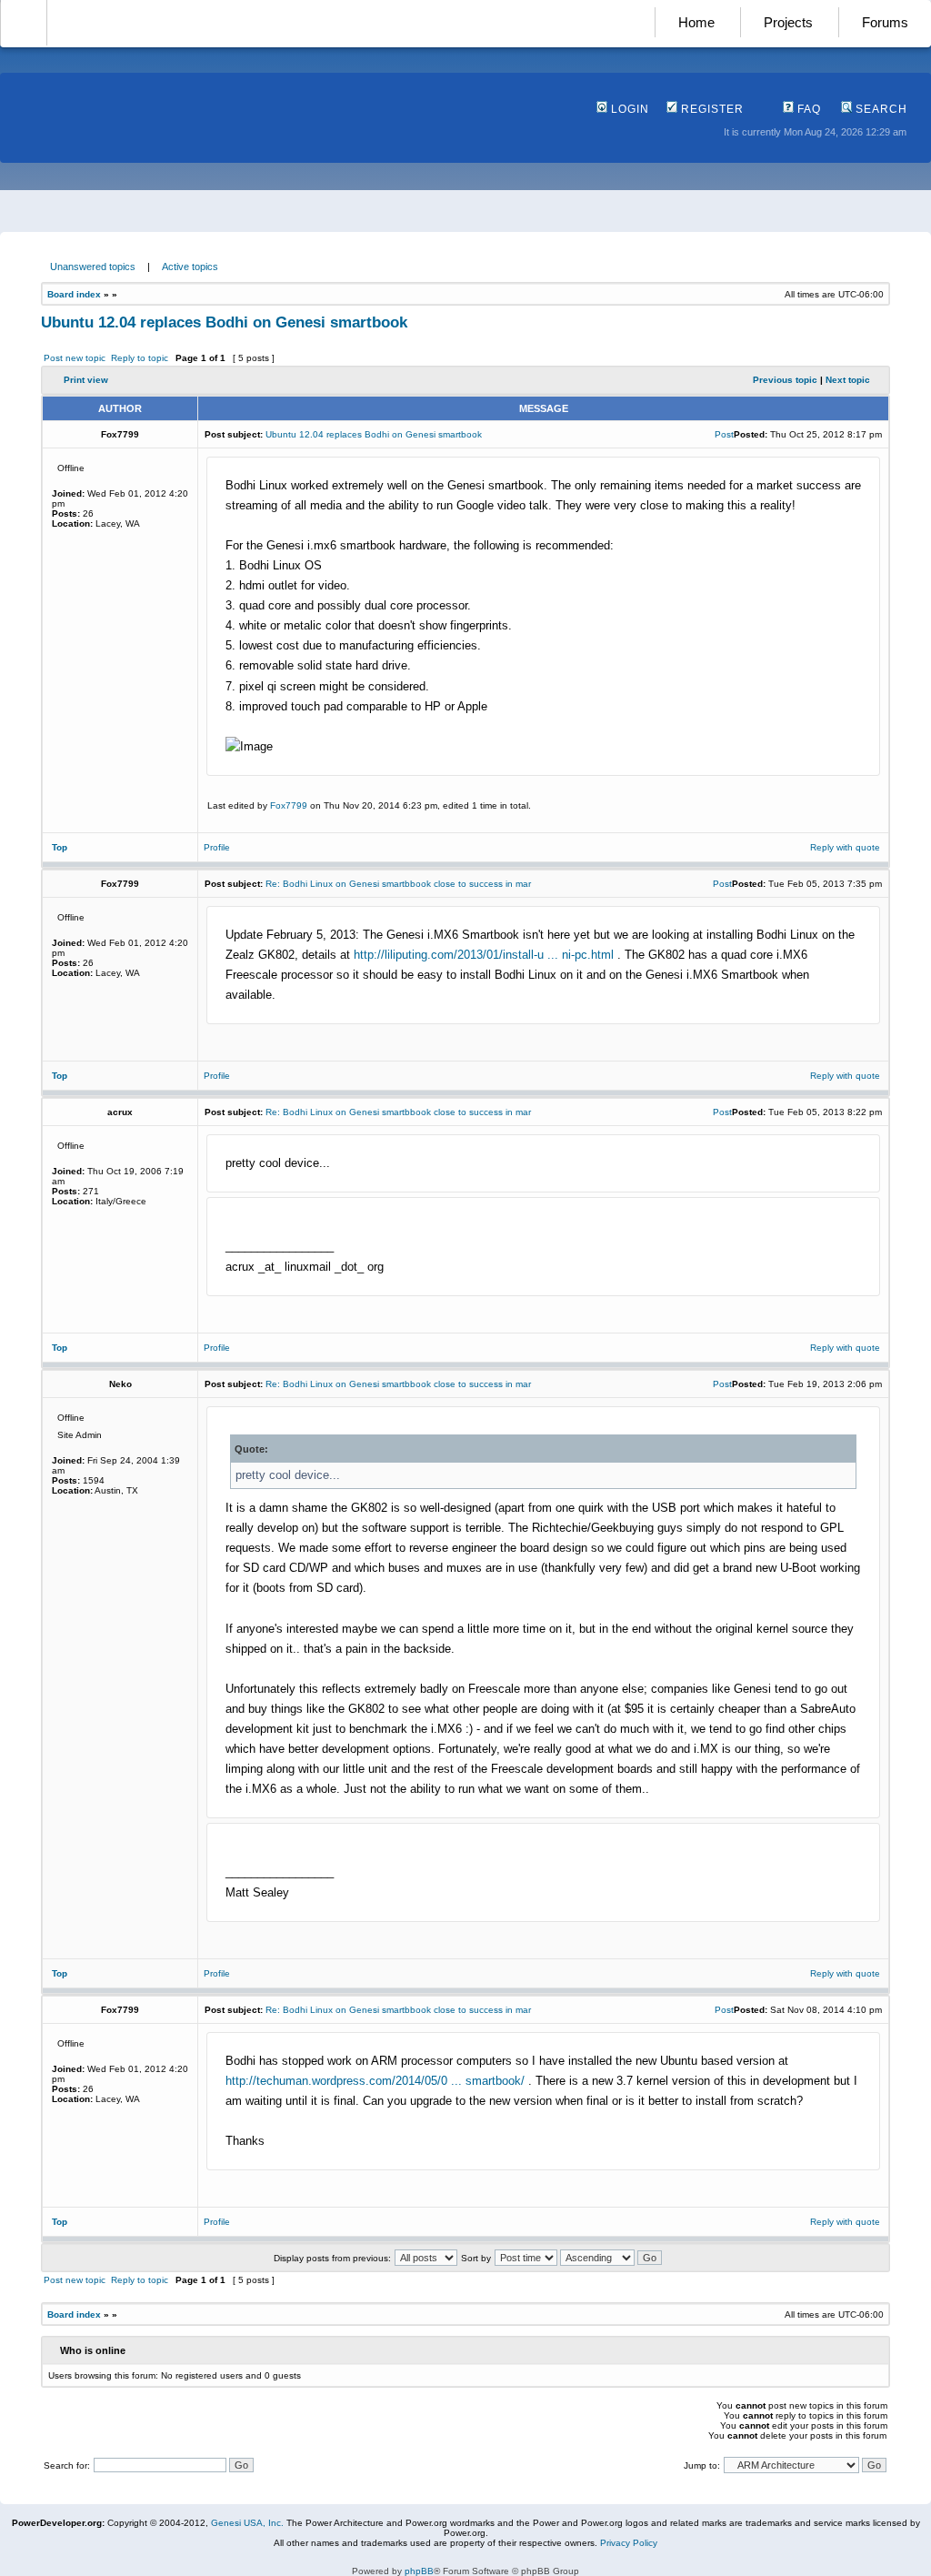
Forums (885, 22)
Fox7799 (289, 805)
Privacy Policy (629, 2543)
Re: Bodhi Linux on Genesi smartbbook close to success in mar (398, 884)
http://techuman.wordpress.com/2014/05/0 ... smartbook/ (375, 2081)
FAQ (807, 109)
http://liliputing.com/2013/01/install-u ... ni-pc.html (484, 955)
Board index (74, 294)
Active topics (190, 267)
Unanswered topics (93, 267)
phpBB (419, 2571)
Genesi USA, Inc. (247, 2523)
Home (696, 22)
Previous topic (785, 380)
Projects (788, 22)
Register (711, 109)
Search (880, 109)
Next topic (848, 380)
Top (60, 847)
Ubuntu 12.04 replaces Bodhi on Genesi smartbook (224, 322)
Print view (86, 380)
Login (628, 109)
